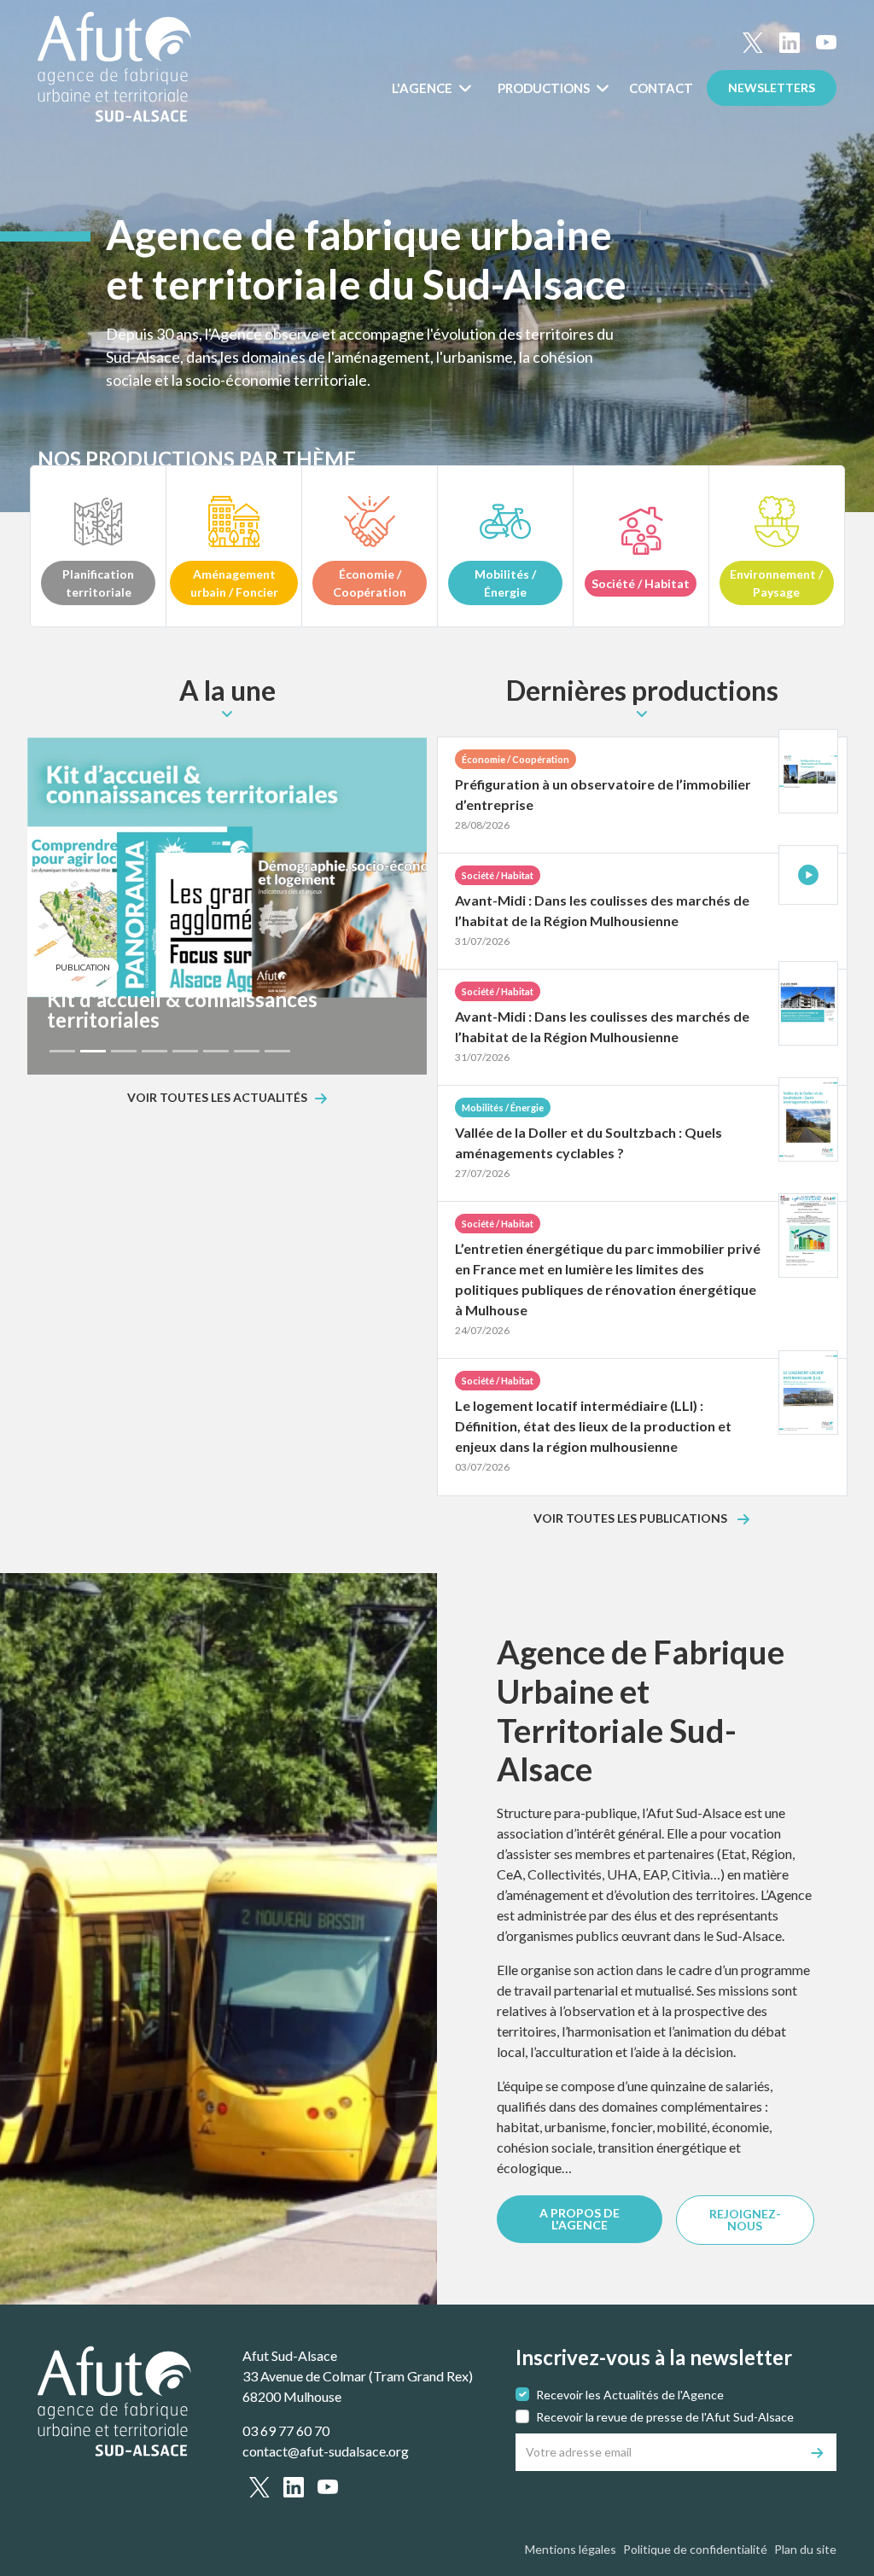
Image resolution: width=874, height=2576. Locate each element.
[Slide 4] (154, 1051)
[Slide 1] (62, 1051)
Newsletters (772, 87)
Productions (545, 88)
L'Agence (423, 88)
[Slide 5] (185, 1051)
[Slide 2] (93, 1051)
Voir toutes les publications (632, 1519)
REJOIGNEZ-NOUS (745, 2220)
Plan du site (805, 2549)
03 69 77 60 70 (286, 2430)
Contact (661, 88)
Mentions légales (571, 2549)
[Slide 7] (247, 1051)
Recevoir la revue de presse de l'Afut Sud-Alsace (665, 2417)
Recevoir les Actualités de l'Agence (630, 2395)
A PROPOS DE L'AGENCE (580, 2219)
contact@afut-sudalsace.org (326, 2451)
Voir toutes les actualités (217, 1098)
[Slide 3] (124, 1051)
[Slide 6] (216, 1051)
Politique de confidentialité (695, 2549)
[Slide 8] (277, 1051)
